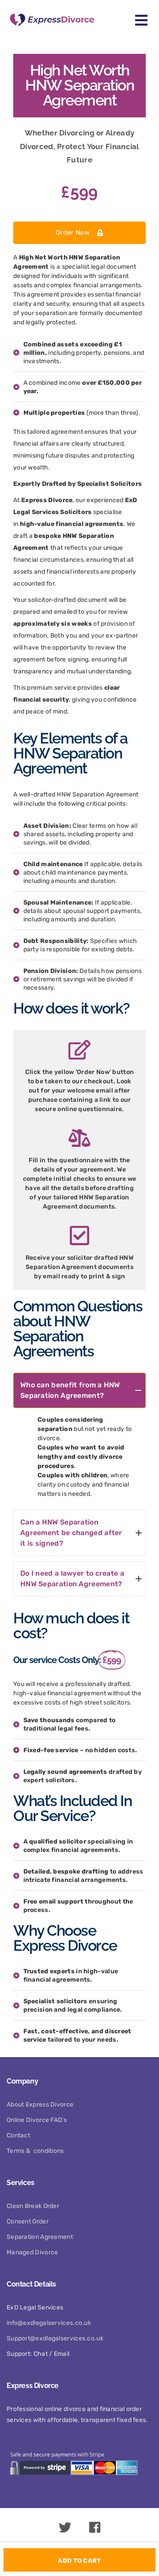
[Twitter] (65, 2530)
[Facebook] (95, 2530)
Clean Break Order (33, 2206)
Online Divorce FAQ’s (37, 2120)
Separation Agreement (40, 2237)
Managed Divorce (32, 2252)
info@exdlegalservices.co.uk (49, 2323)
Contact (18, 2135)
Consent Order (28, 2221)
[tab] (79, 1390)
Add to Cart (79, 2561)
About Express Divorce (40, 2105)
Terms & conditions (35, 2151)
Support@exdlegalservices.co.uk (55, 2338)
